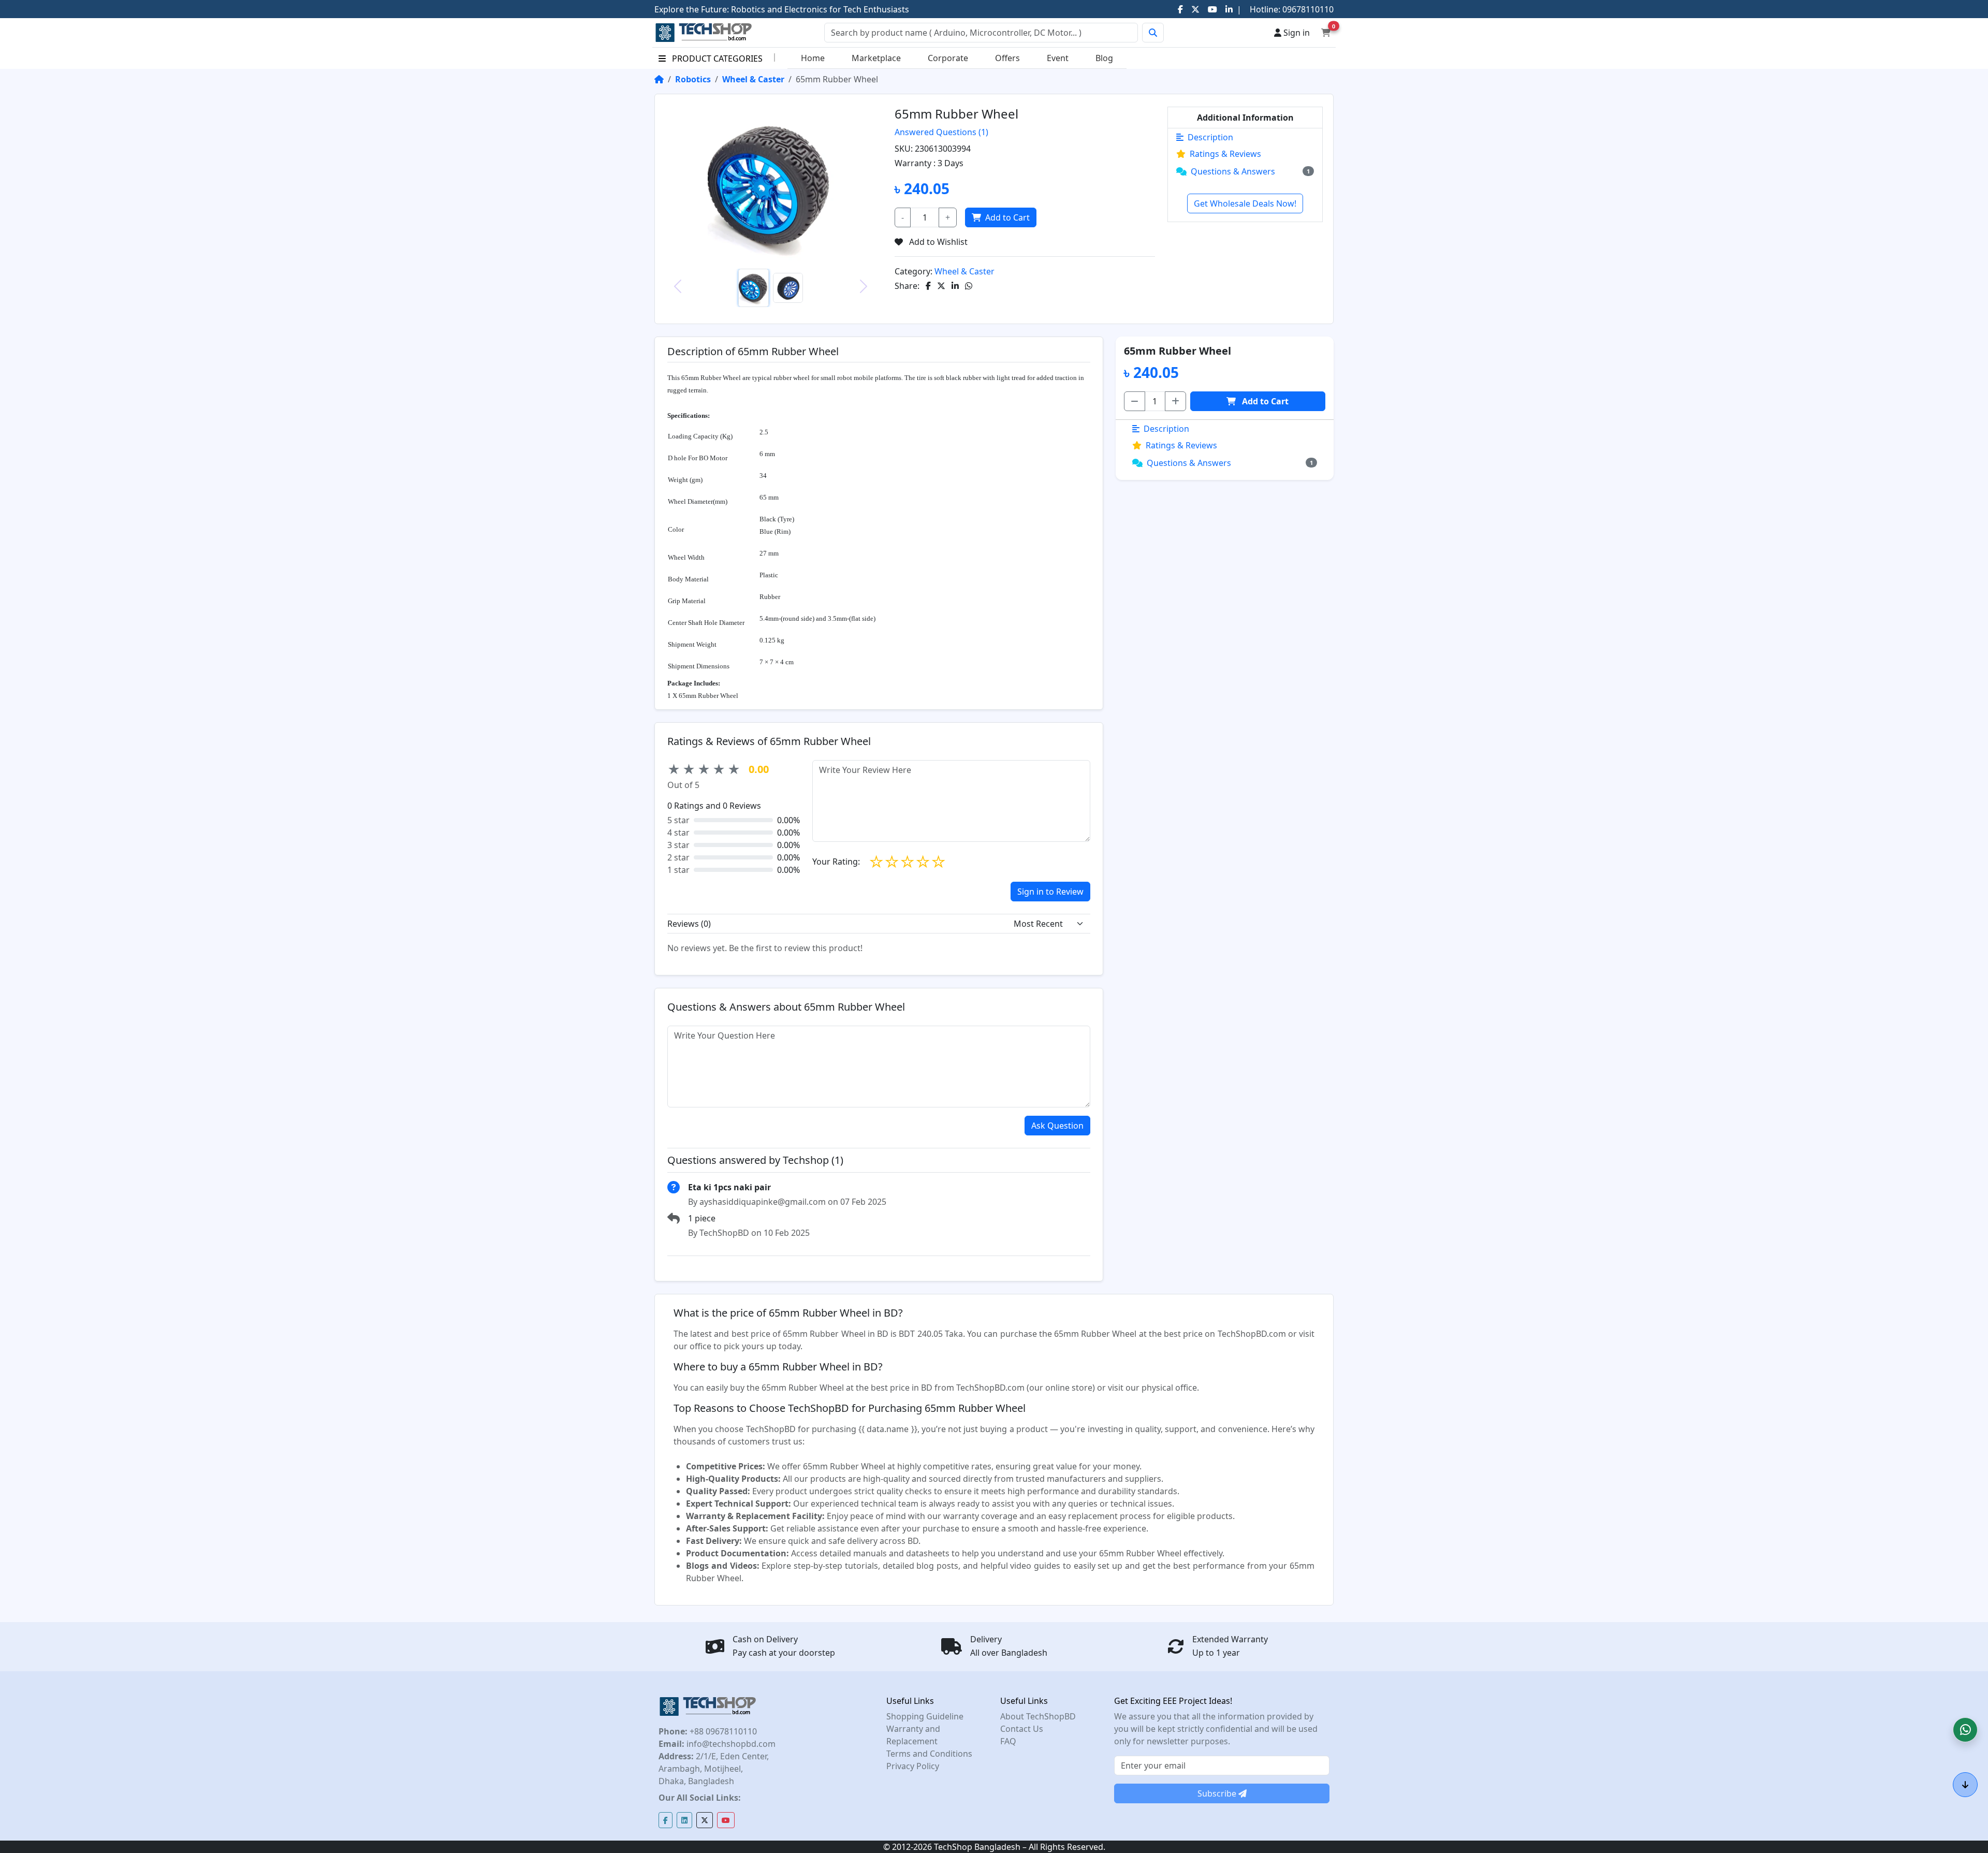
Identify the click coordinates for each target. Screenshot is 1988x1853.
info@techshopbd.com (730, 1744)
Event (1058, 58)
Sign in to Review (1050, 892)
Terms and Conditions (929, 1754)
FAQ (1008, 1741)
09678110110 (1307, 9)
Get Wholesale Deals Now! (1245, 203)
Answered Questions (941, 132)
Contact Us (1022, 1729)
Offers (1007, 58)
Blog (1104, 58)
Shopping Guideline (925, 1716)
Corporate (948, 58)
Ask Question (1057, 1126)
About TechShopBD (1038, 1716)
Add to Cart (1007, 217)
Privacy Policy (913, 1766)
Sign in (1296, 33)
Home (813, 58)
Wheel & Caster (753, 79)
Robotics (693, 79)
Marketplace (876, 58)
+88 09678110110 (722, 1731)
